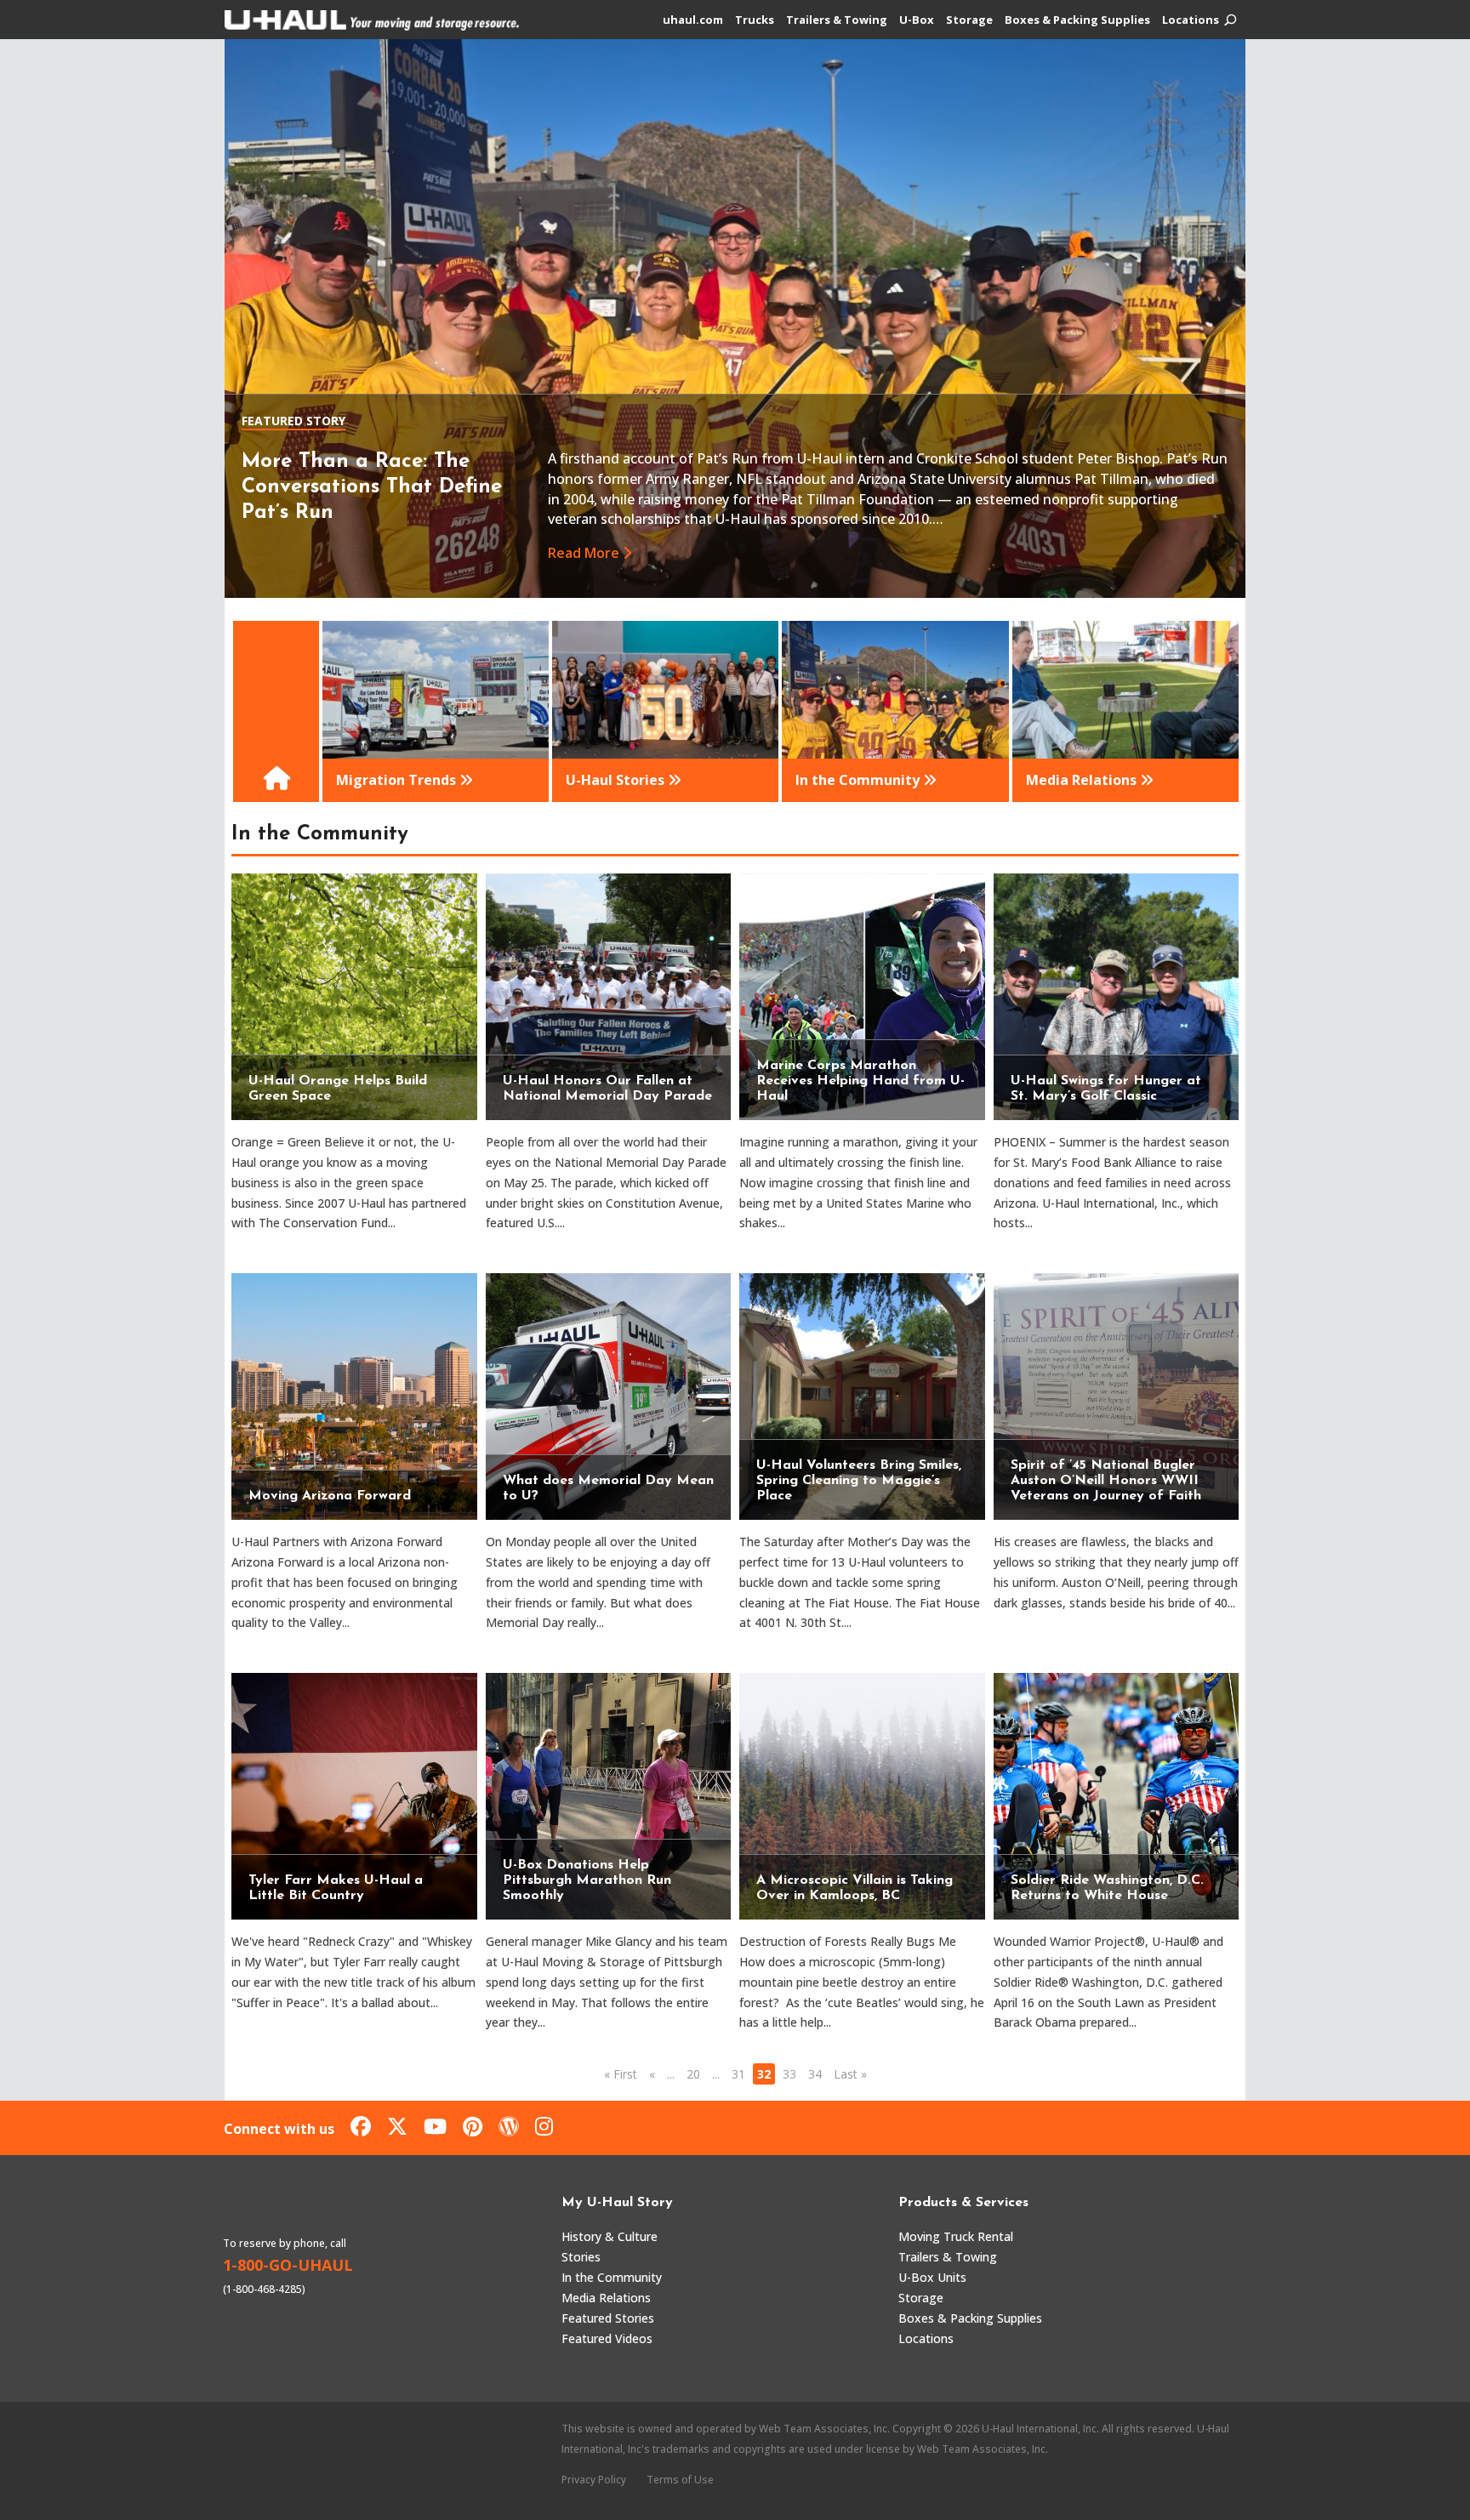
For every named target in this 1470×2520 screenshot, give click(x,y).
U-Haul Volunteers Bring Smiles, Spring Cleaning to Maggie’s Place (859, 1481)
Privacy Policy (594, 2480)
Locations (1191, 20)
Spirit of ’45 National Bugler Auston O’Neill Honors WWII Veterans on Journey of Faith (1106, 1481)
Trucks (755, 20)
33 (789, 2074)
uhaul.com (693, 20)
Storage (969, 20)
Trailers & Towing (837, 20)
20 (693, 2074)
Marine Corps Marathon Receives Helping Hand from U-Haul (860, 1081)
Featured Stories (608, 2318)
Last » (850, 2074)
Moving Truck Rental (956, 2236)
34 (815, 2074)
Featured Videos (607, 2338)
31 (738, 2074)
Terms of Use (680, 2480)
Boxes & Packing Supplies (1077, 20)
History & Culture (610, 2236)
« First (621, 2074)
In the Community (612, 2277)
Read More (584, 553)
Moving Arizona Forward (330, 1496)
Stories (581, 2257)
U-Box (917, 20)
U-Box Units (932, 2277)
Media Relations (606, 2298)
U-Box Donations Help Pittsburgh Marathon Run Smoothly (587, 1880)
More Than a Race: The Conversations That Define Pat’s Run (372, 487)
